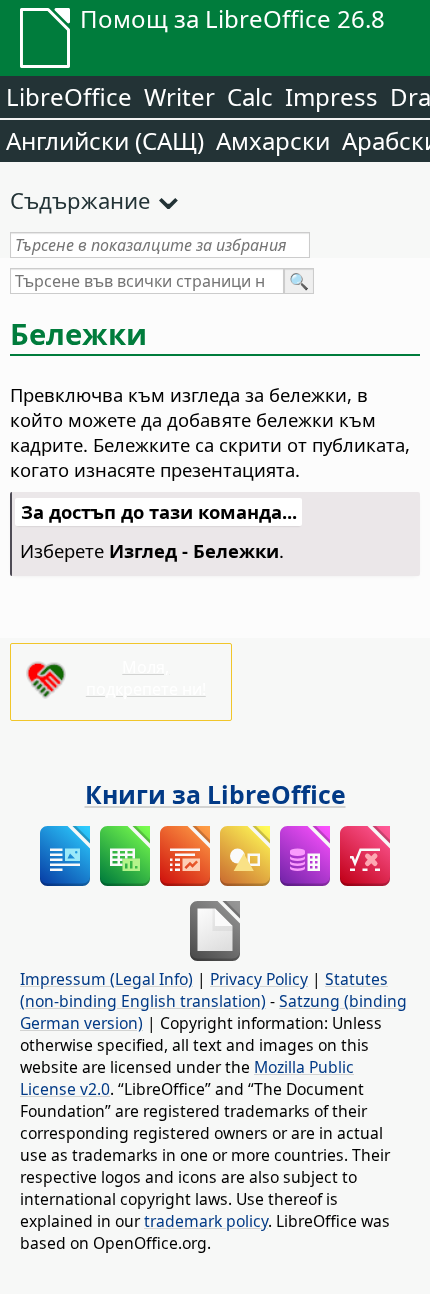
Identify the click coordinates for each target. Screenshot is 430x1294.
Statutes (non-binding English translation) (204, 990)
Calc (250, 96)
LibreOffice (69, 96)
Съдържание (80, 200)
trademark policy (206, 1221)
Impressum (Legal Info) (106, 979)
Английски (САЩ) (105, 140)
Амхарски (273, 140)
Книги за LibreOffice (215, 794)
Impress (331, 96)
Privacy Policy (259, 979)
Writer (179, 96)
